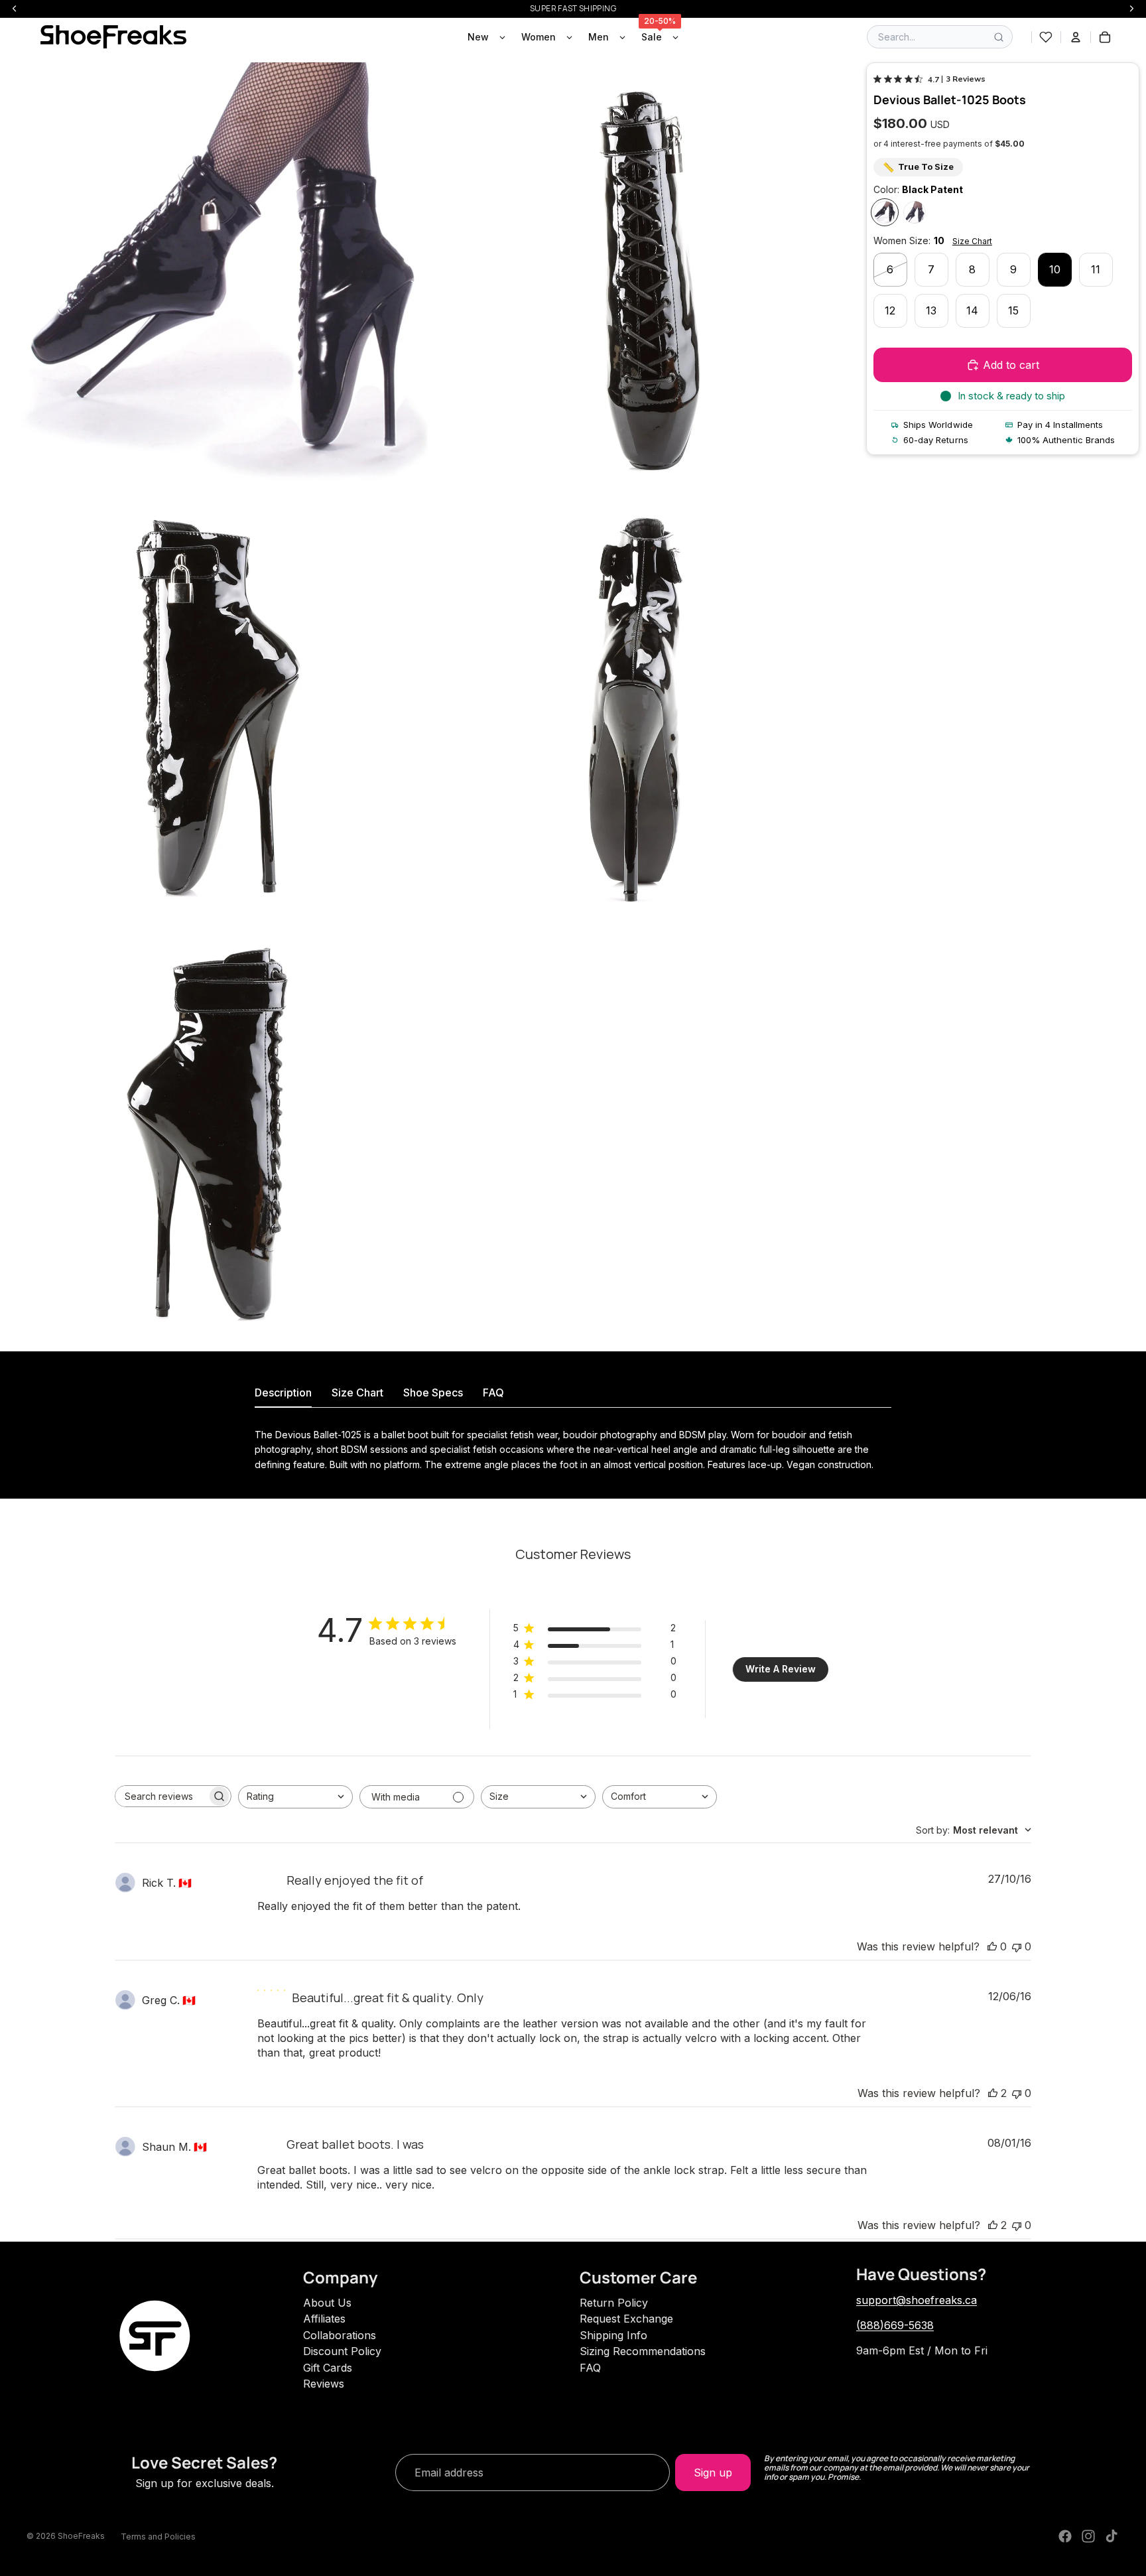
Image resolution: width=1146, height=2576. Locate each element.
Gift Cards (328, 2368)
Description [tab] (283, 1392)
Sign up (713, 2473)
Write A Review (781, 1669)
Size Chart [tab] (357, 1392)
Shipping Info (613, 2335)
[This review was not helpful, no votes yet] (1017, 1946)
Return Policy (614, 2303)
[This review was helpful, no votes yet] (992, 1946)
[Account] (1076, 37)
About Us (327, 2303)
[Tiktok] (1112, 2536)
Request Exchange (626, 2319)
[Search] (999, 37)
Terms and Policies (158, 2537)
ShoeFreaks (81, 2536)
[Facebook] (1065, 2536)
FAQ (590, 2368)
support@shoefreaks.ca (917, 2300)
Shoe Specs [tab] (433, 1392)
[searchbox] (161, 1796)
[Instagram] (1088, 2536)
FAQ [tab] (493, 1392)
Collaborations (340, 2335)
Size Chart (972, 241)
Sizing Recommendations (643, 2351)
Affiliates (324, 2319)
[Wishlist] (1046, 37)
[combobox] (295, 1797)
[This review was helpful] (993, 2093)
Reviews (324, 2384)
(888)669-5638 (895, 2325)
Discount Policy (342, 2351)
